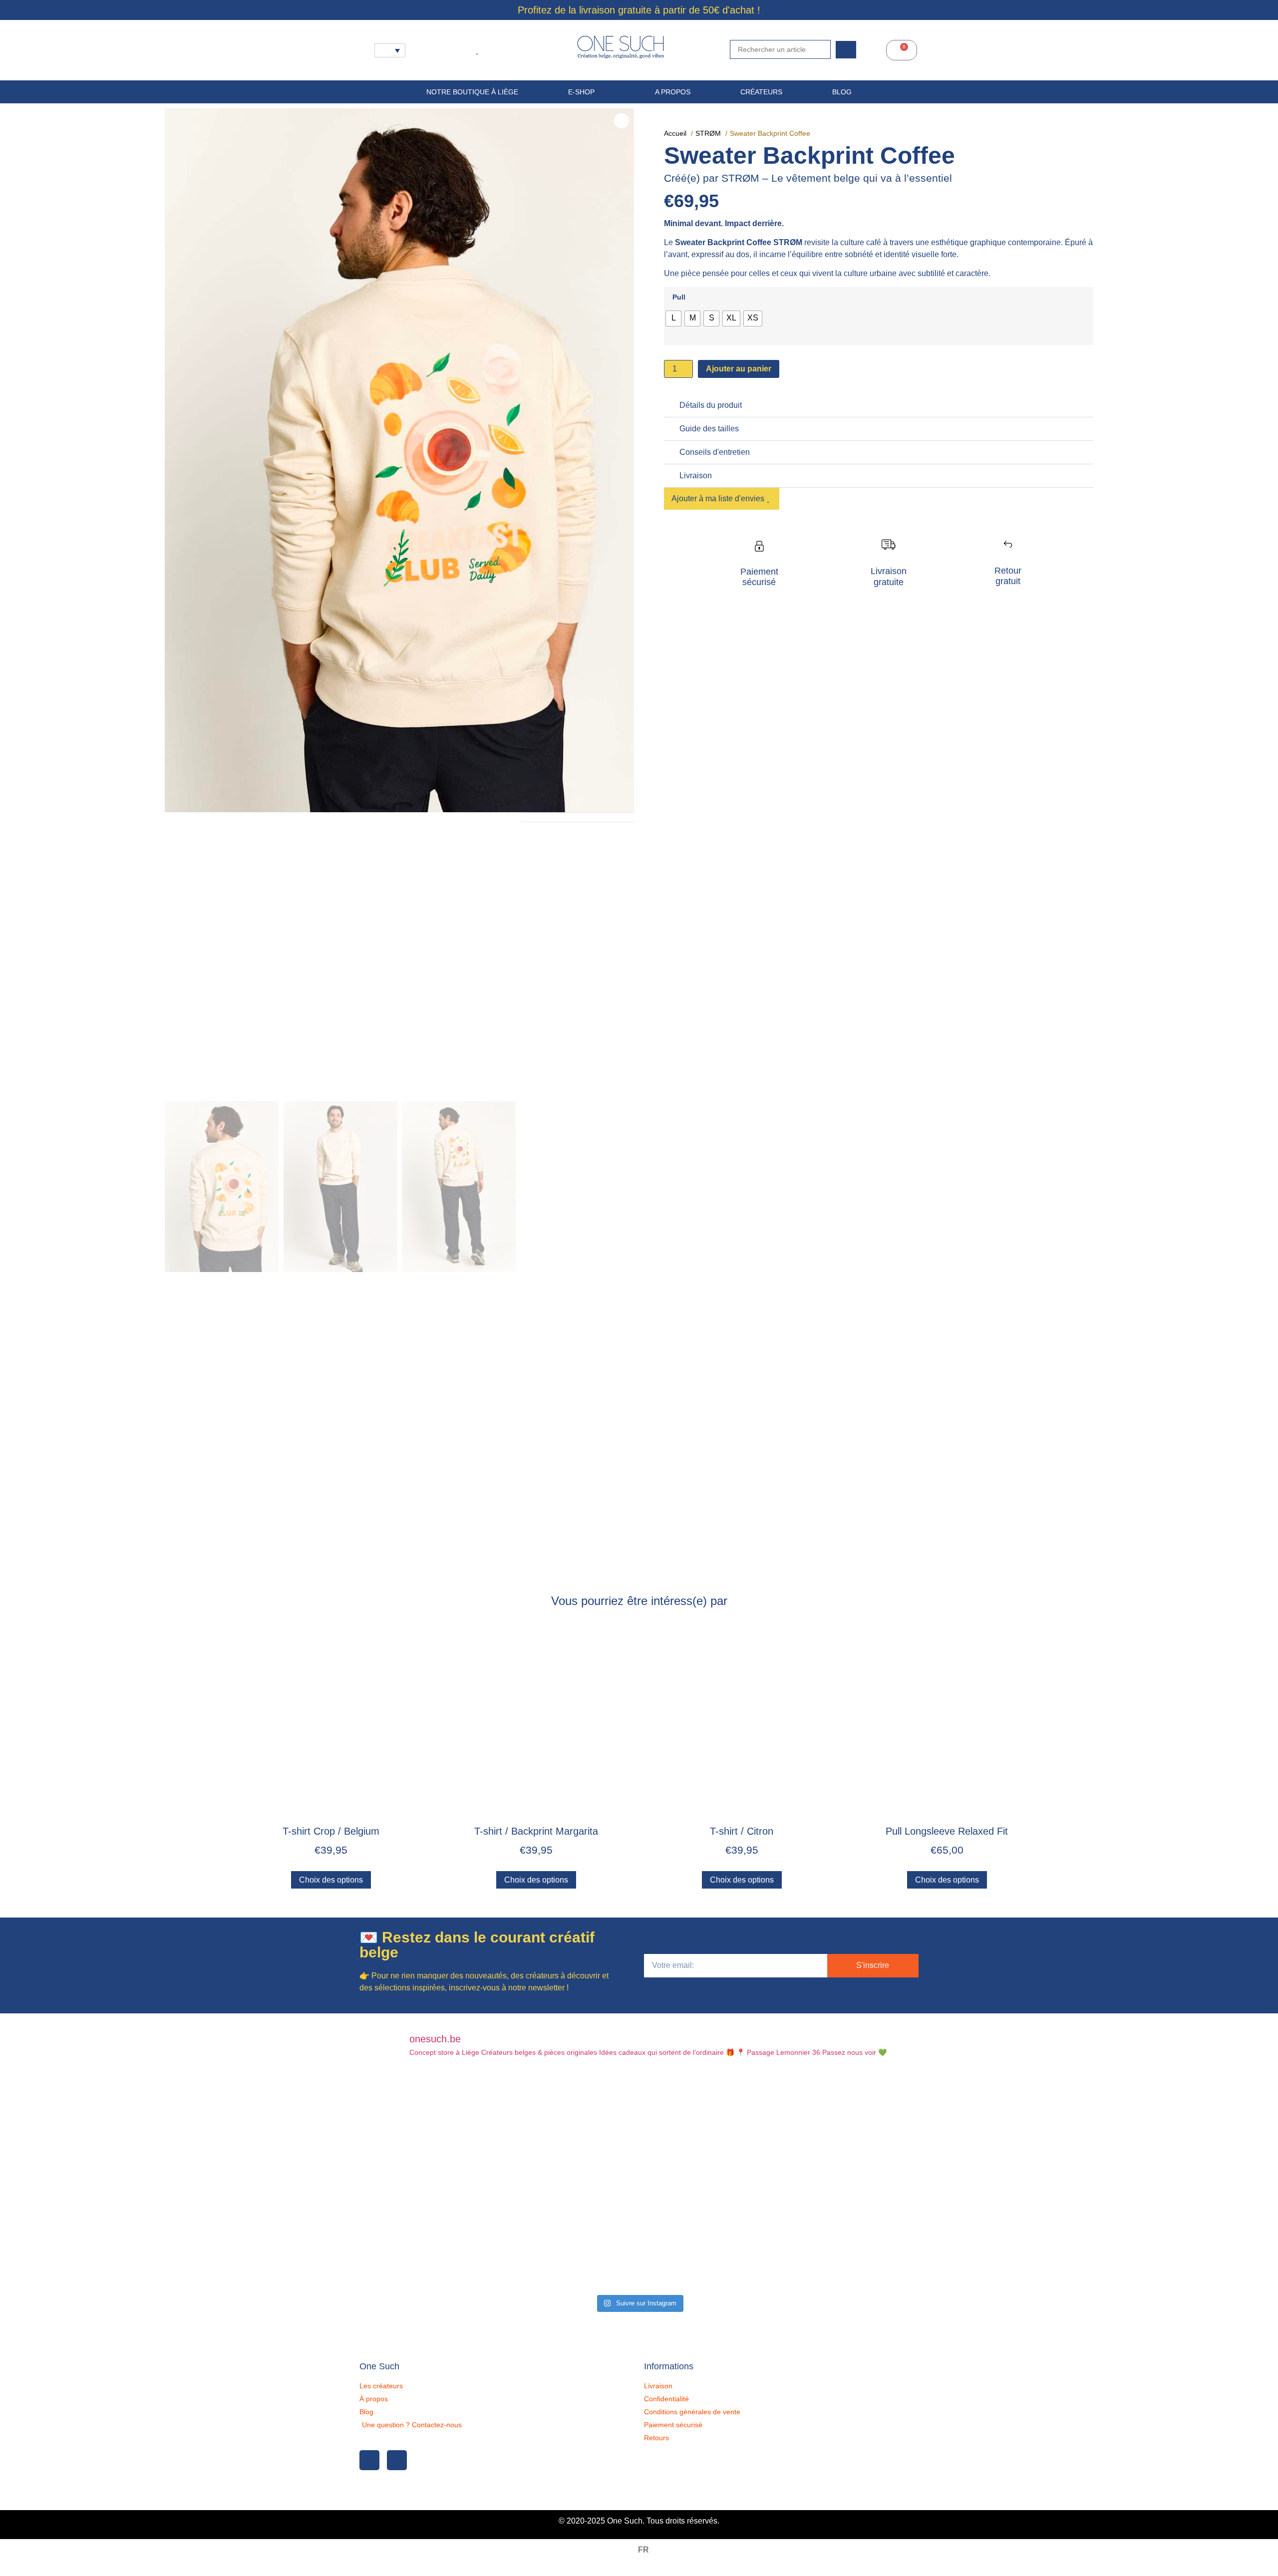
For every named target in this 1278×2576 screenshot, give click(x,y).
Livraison (696, 476)
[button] (879, 406)
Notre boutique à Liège (472, 92)
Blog (842, 92)
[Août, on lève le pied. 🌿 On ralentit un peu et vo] (639, 2127)
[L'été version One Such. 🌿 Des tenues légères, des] (827, 2127)
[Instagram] (397, 2460)
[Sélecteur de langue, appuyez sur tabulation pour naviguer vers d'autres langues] (390, 50)
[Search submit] (846, 50)
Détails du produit (711, 405)
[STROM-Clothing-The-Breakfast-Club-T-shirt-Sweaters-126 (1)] (399, 460)
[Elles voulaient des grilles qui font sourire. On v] (639, 2235)
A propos (673, 92)
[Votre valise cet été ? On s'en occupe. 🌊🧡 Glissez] (451, 2235)
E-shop (581, 92)
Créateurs (761, 92)
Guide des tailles (709, 429)
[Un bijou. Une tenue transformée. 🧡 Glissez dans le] (827, 2235)
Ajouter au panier (739, 369)
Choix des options (331, 1880)
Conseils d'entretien (715, 452)
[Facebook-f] (369, 2460)
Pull (679, 297)
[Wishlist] (479, 50)
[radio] (673, 319)
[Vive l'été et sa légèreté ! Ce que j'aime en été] (451, 2127)
